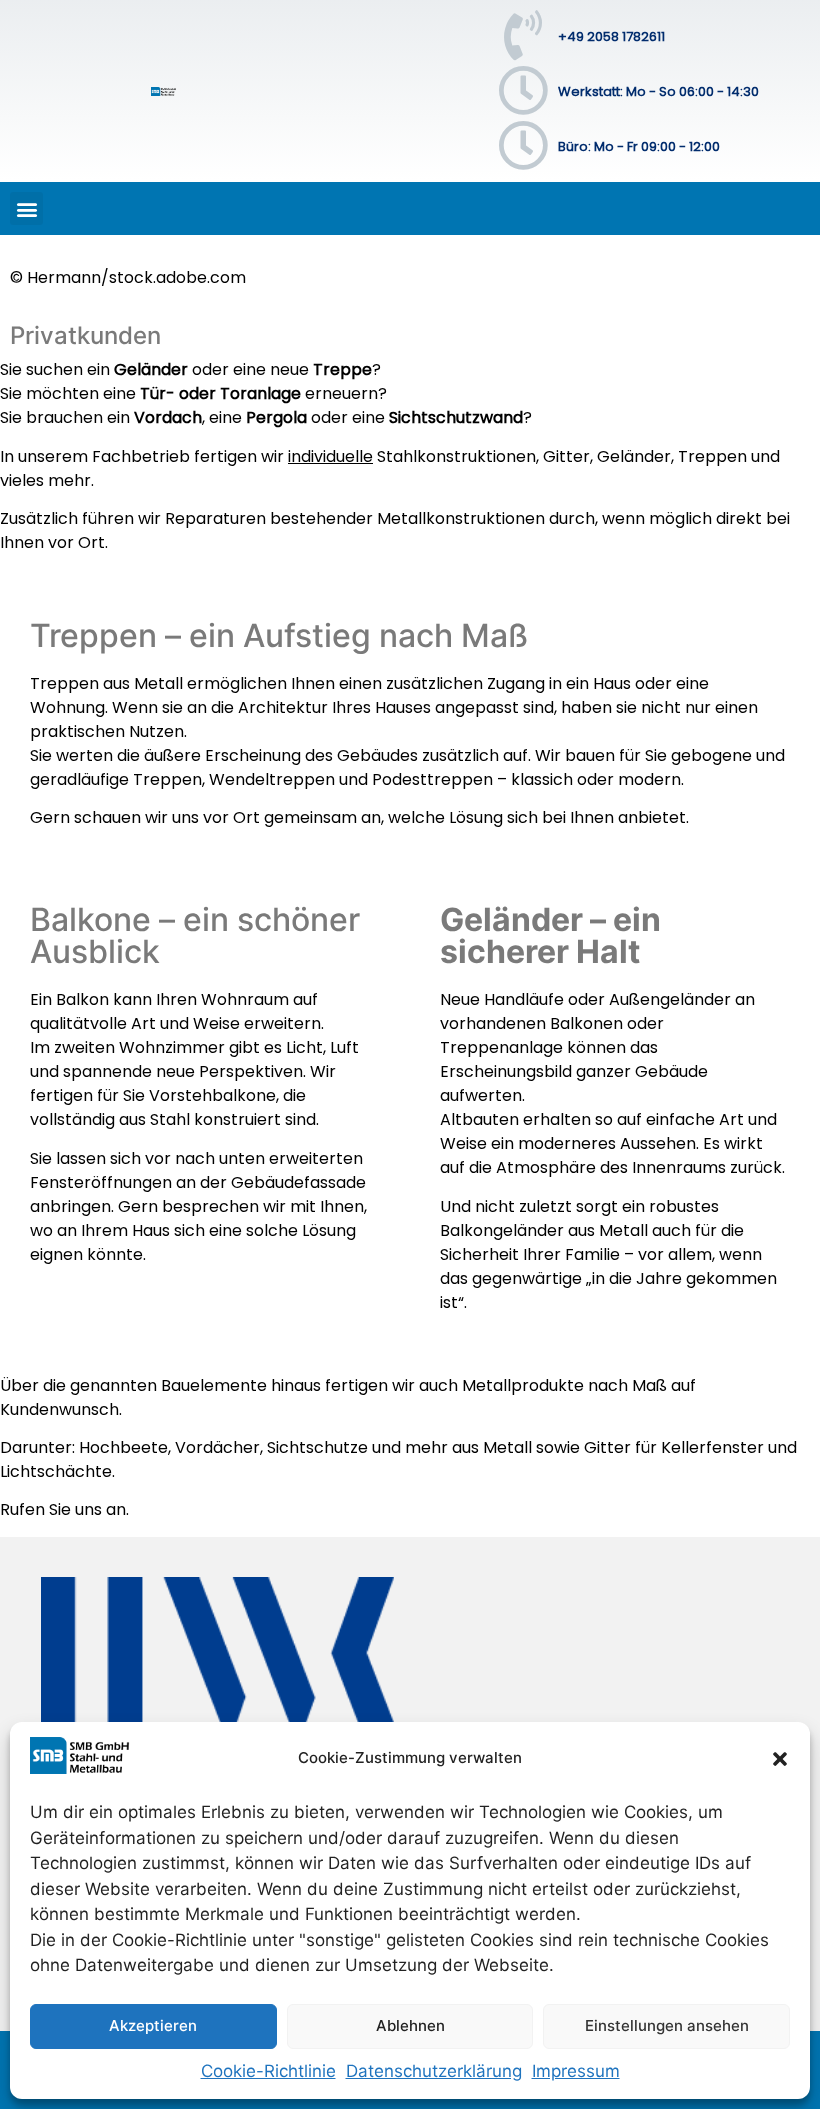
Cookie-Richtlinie (268, 2071)
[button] (780, 1759)
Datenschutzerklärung (434, 2071)
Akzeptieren (153, 2025)
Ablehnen (410, 2025)
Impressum (576, 2071)
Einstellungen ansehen (667, 2025)
